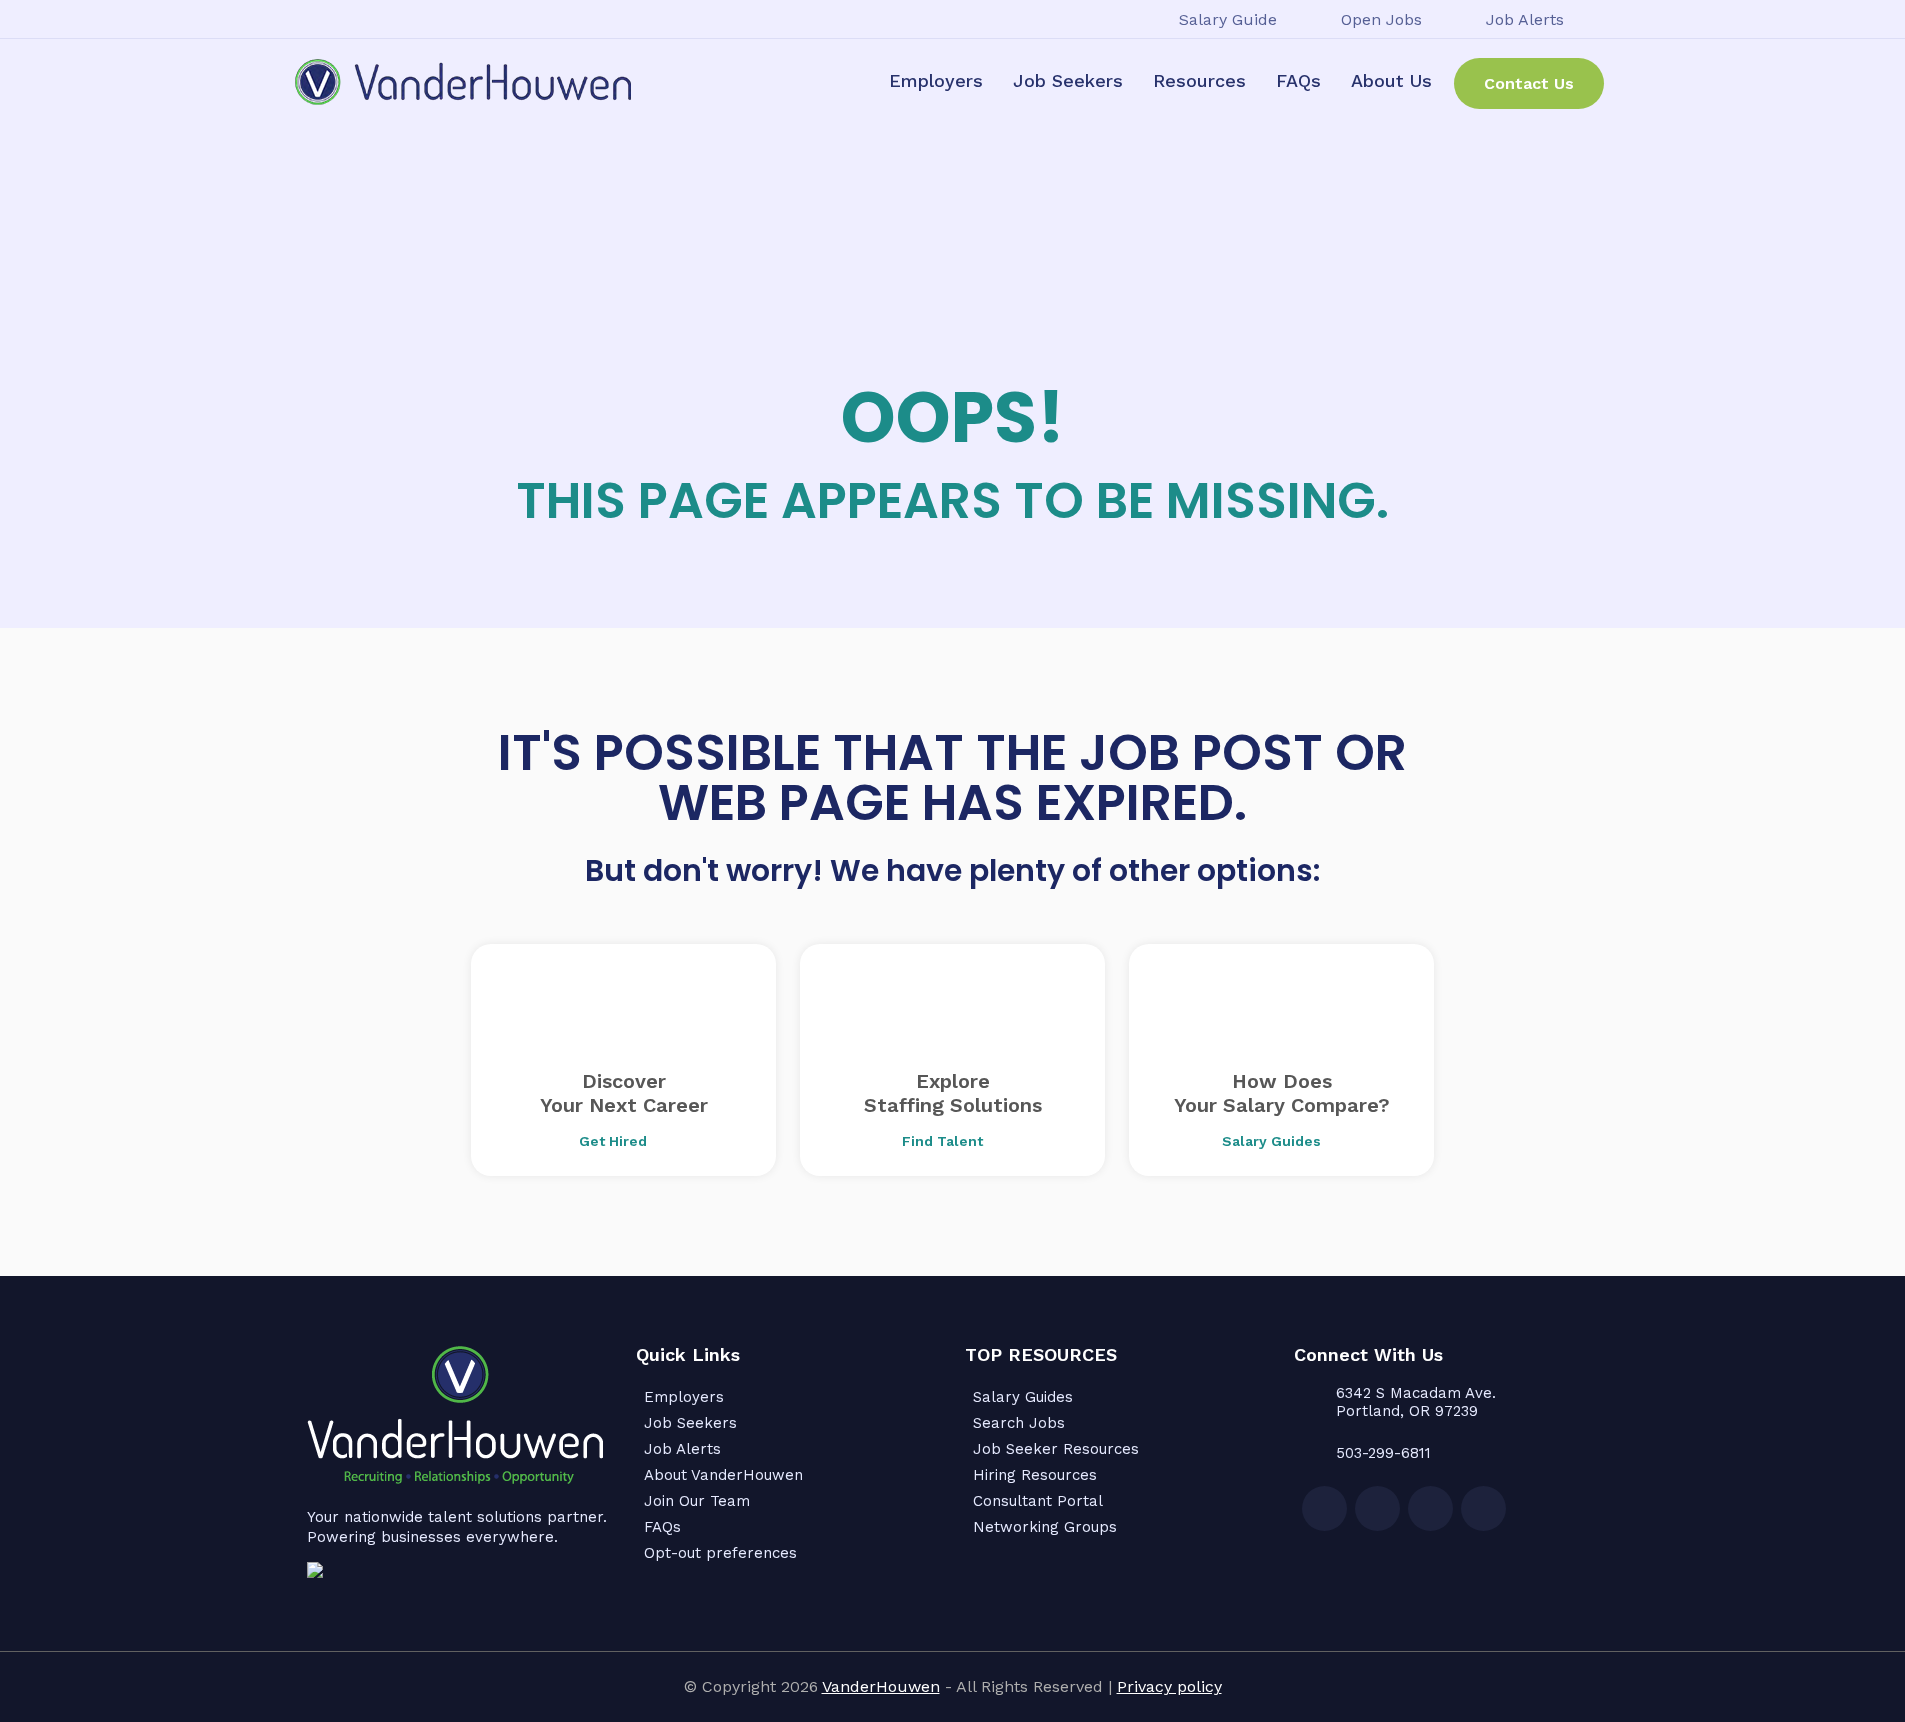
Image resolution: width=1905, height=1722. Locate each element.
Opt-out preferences (720, 1553)
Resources (1199, 80)
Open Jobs (1381, 19)
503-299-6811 (1383, 1453)
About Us (1391, 80)
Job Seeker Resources (1056, 1449)
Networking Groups (1045, 1527)
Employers (936, 80)
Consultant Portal (1038, 1501)
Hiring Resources (1035, 1475)
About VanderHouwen (723, 1475)
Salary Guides (1023, 1397)
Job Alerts (1525, 19)
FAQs (1298, 80)
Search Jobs (1019, 1423)
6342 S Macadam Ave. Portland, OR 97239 (1416, 1402)
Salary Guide (1228, 19)
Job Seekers (1068, 80)
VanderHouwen (881, 1686)
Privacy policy (1169, 1686)
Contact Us (1529, 83)
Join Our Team (697, 1501)
